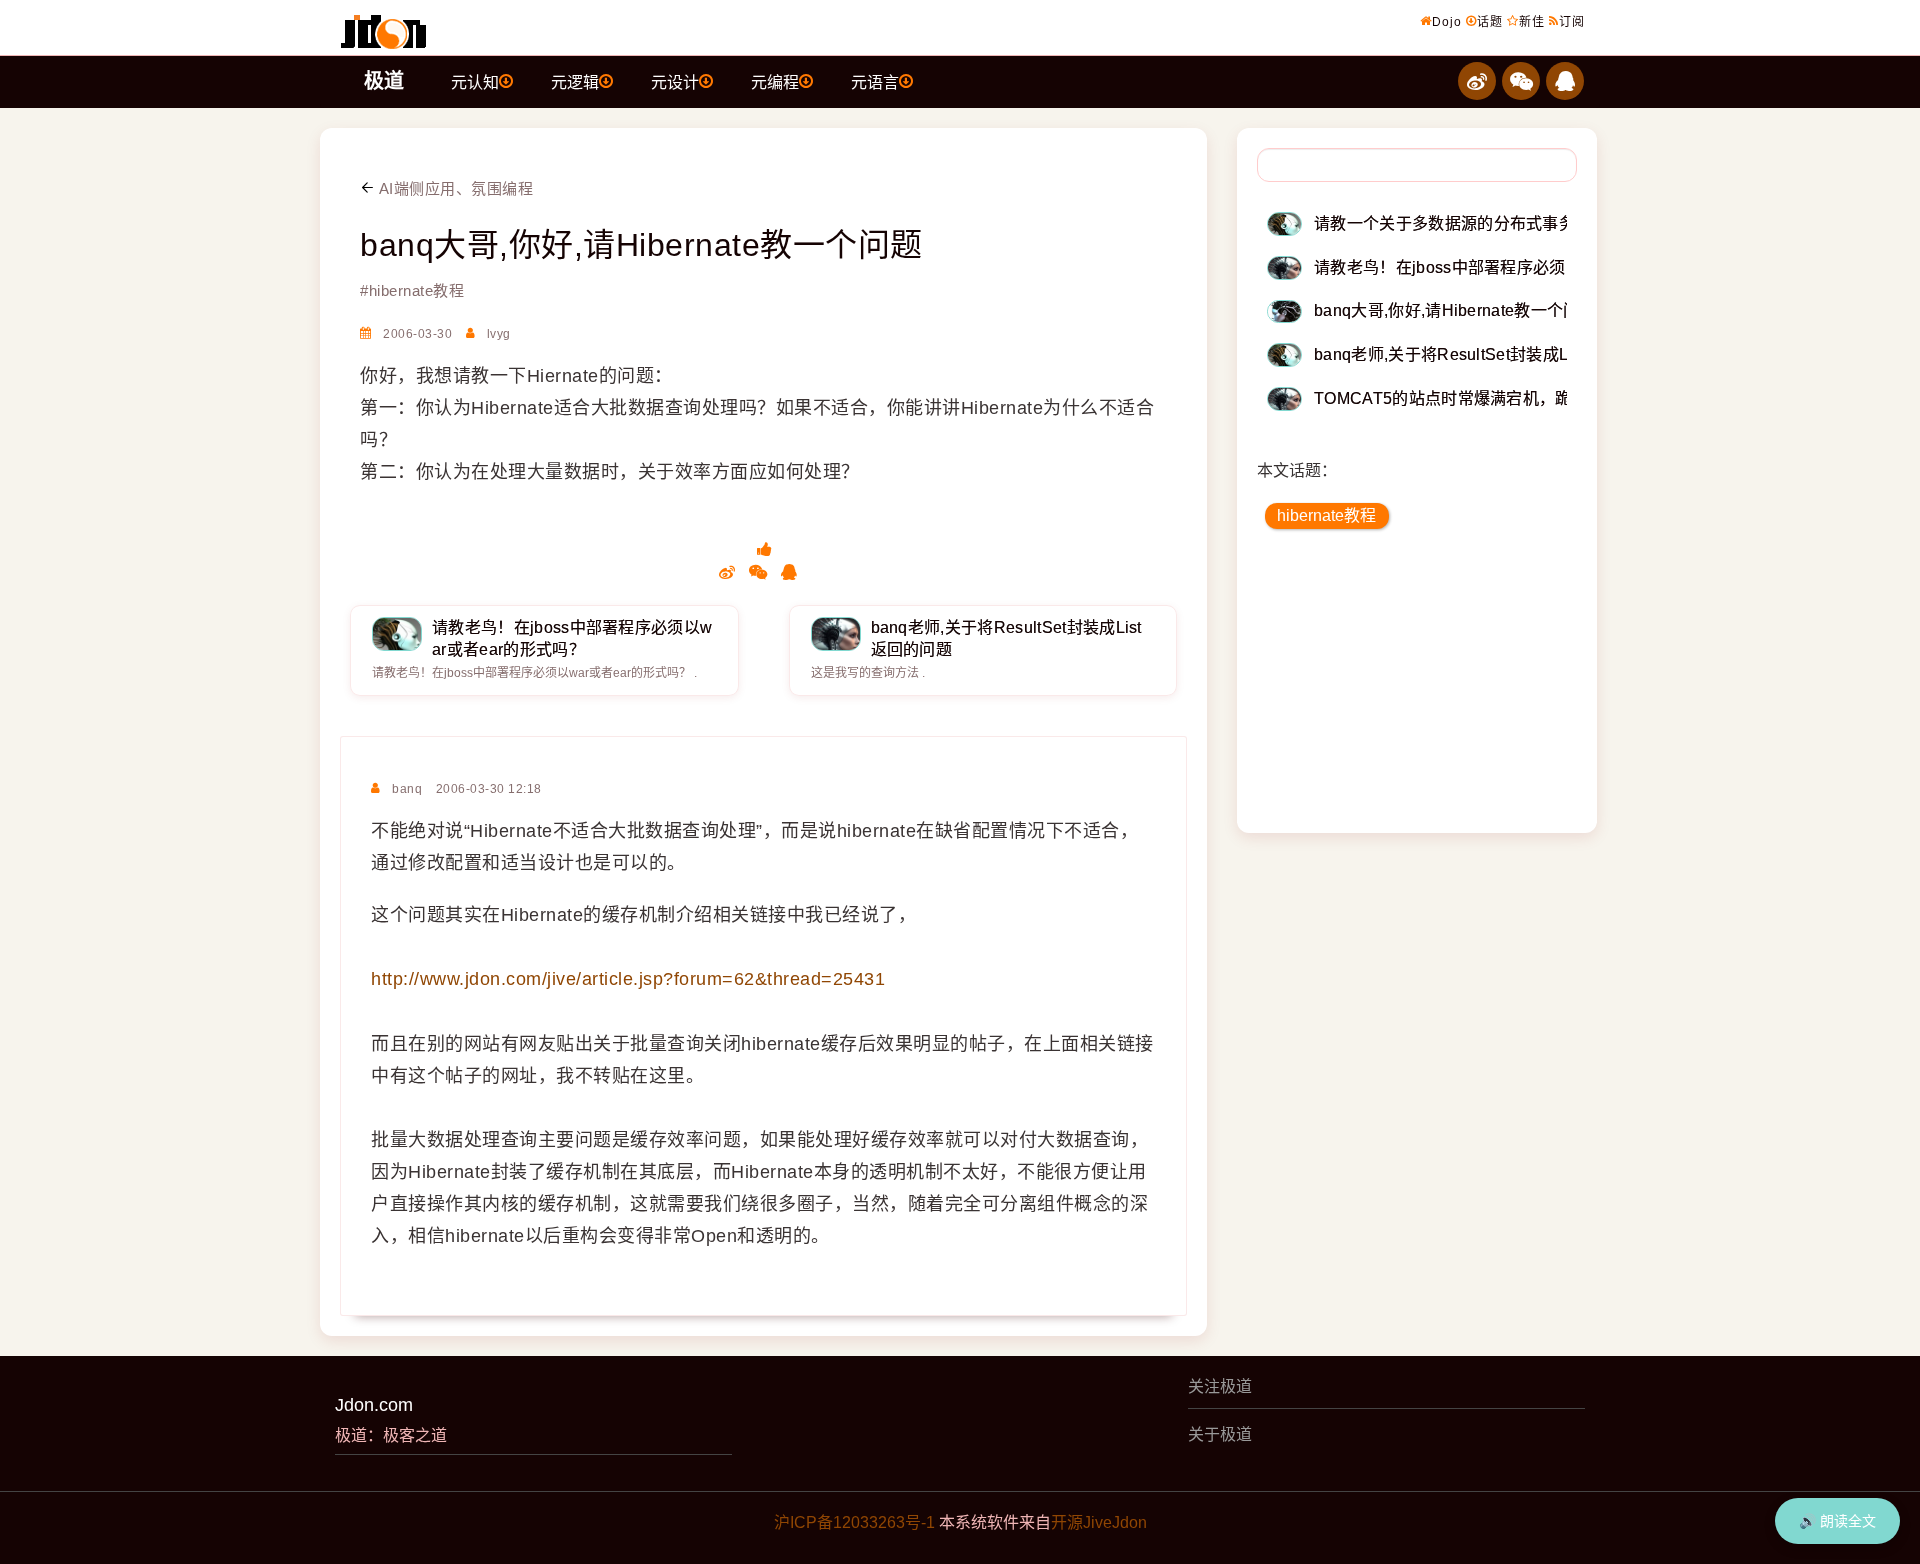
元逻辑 (575, 82)
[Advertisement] (1418, 688)
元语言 (875, 82)
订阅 (1572, 22)
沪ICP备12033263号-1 (854, 1522)
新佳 (1532, 22)
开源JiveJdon (1099, 1522)
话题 (1490, 22)
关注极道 (1220, 1386)
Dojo (1447, 22)
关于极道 (1220, 1434)
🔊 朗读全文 (1837, 1521)
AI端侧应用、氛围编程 (454, 188)
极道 (384, 81)
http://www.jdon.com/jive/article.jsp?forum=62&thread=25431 (628, 979)
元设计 (675, 82)
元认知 (475, 82)
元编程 (775, 82)
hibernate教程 (1326, 515)
